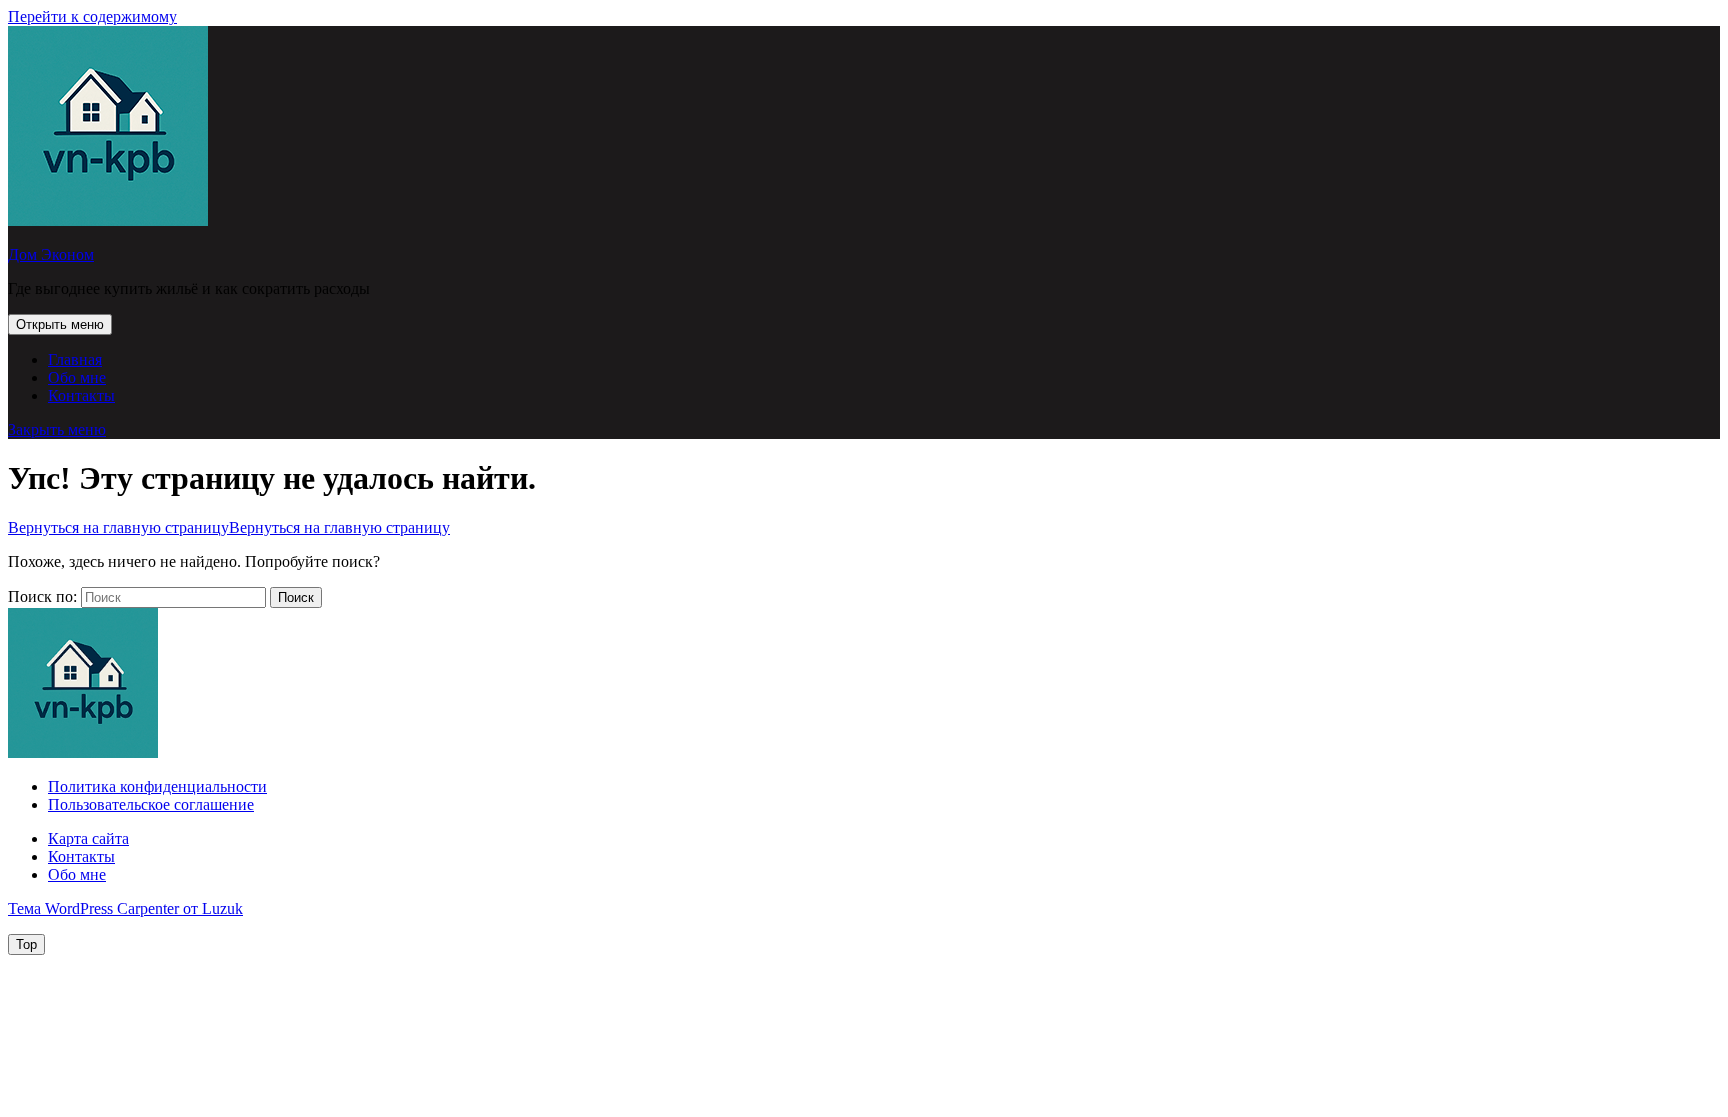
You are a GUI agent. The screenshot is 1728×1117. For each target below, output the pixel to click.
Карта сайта (88, 838)
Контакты (81, 395)
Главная (75, 359)
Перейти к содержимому (92, 16)
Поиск (296, 597)
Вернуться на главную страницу (229, 527)
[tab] (60, 324)
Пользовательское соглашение (151, 804)
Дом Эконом (51, 254)
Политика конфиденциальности (157, 786)
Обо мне (77, 377)
